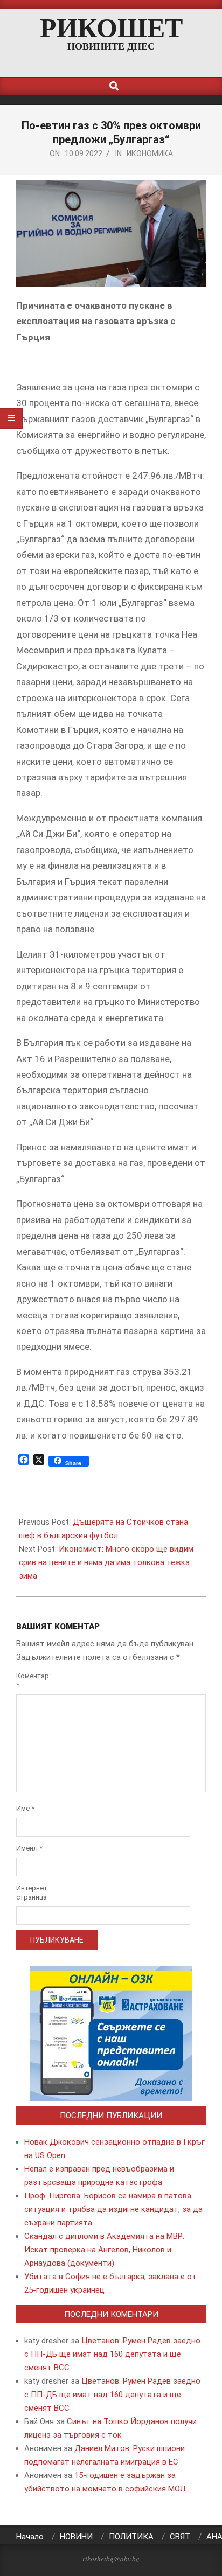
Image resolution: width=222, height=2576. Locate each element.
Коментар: (30, 1680)
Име (25, 1808)
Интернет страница (30, 1893)
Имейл (29, 1848)
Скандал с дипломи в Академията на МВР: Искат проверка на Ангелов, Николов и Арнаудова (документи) (104, 2250)
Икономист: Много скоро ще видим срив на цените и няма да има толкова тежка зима (106, 1562)
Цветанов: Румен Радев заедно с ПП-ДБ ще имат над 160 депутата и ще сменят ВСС (112, 2354)
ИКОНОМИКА (150, 153)
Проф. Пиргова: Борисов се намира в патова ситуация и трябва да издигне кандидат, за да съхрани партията (113, 2209)
